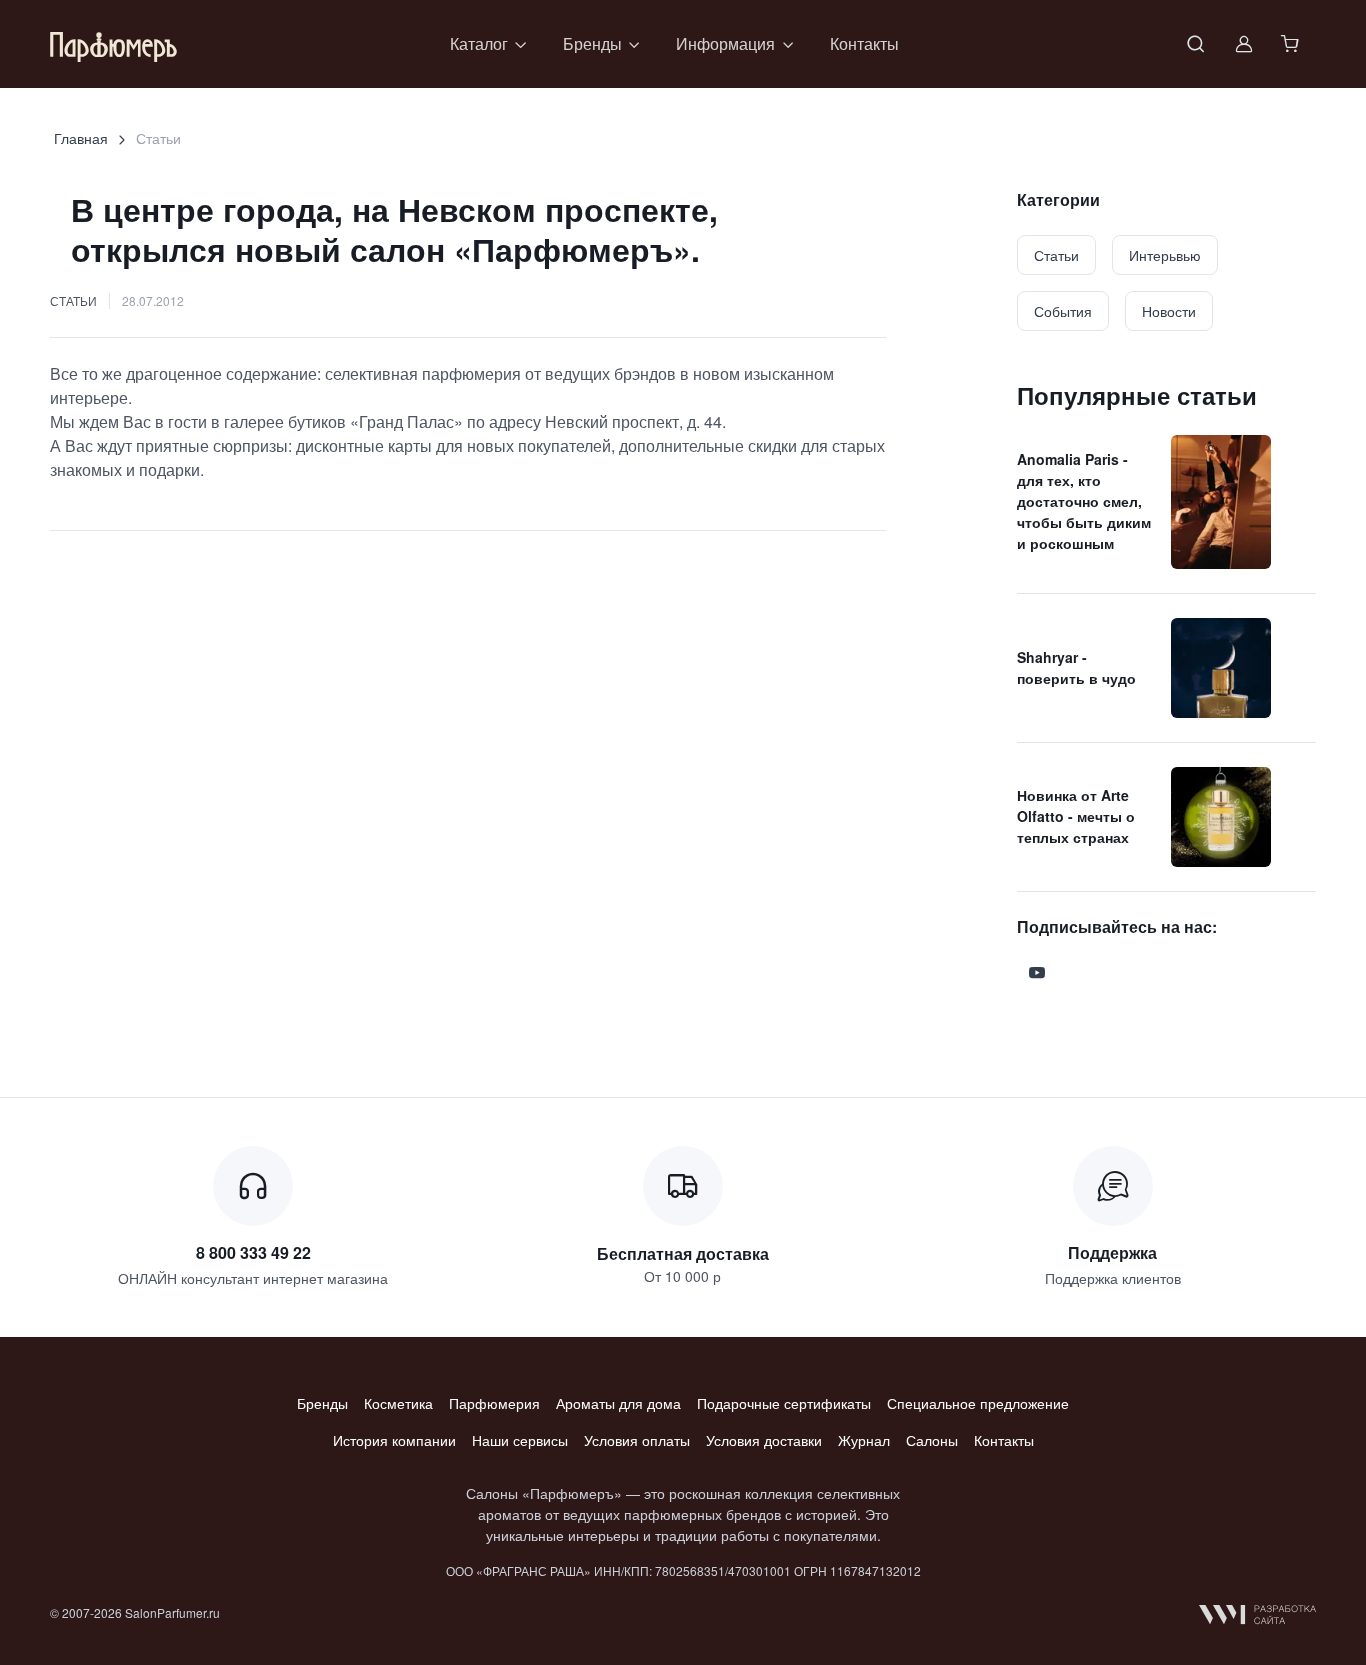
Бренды (322, 1403)
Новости (1169, 311)
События (1063, 311)
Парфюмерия (494, 1403)
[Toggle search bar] (1196, 44)
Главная (81, 138)
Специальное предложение (978, 1403)
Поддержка (1112, 1252)
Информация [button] (725, 43)
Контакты (864, 43)
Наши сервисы (520, 1440)
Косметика (398, 1403)
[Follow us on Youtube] (1037, 973)
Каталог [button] (479, 43)
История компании (394, 1440)
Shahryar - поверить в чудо (1076, 667)
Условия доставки (764, 1440)
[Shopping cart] (1292, 44)
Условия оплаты (637, 1440)
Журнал (864, 1440)
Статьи (73, 300)
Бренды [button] (592, 43)
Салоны (932, 1440)
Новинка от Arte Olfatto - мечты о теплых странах (1076, 816)
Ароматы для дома (618, 1403)
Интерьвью (1165, 255)
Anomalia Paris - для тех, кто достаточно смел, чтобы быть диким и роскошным (1084, 501)
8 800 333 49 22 (253, 1252)
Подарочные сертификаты (784, 1403)
